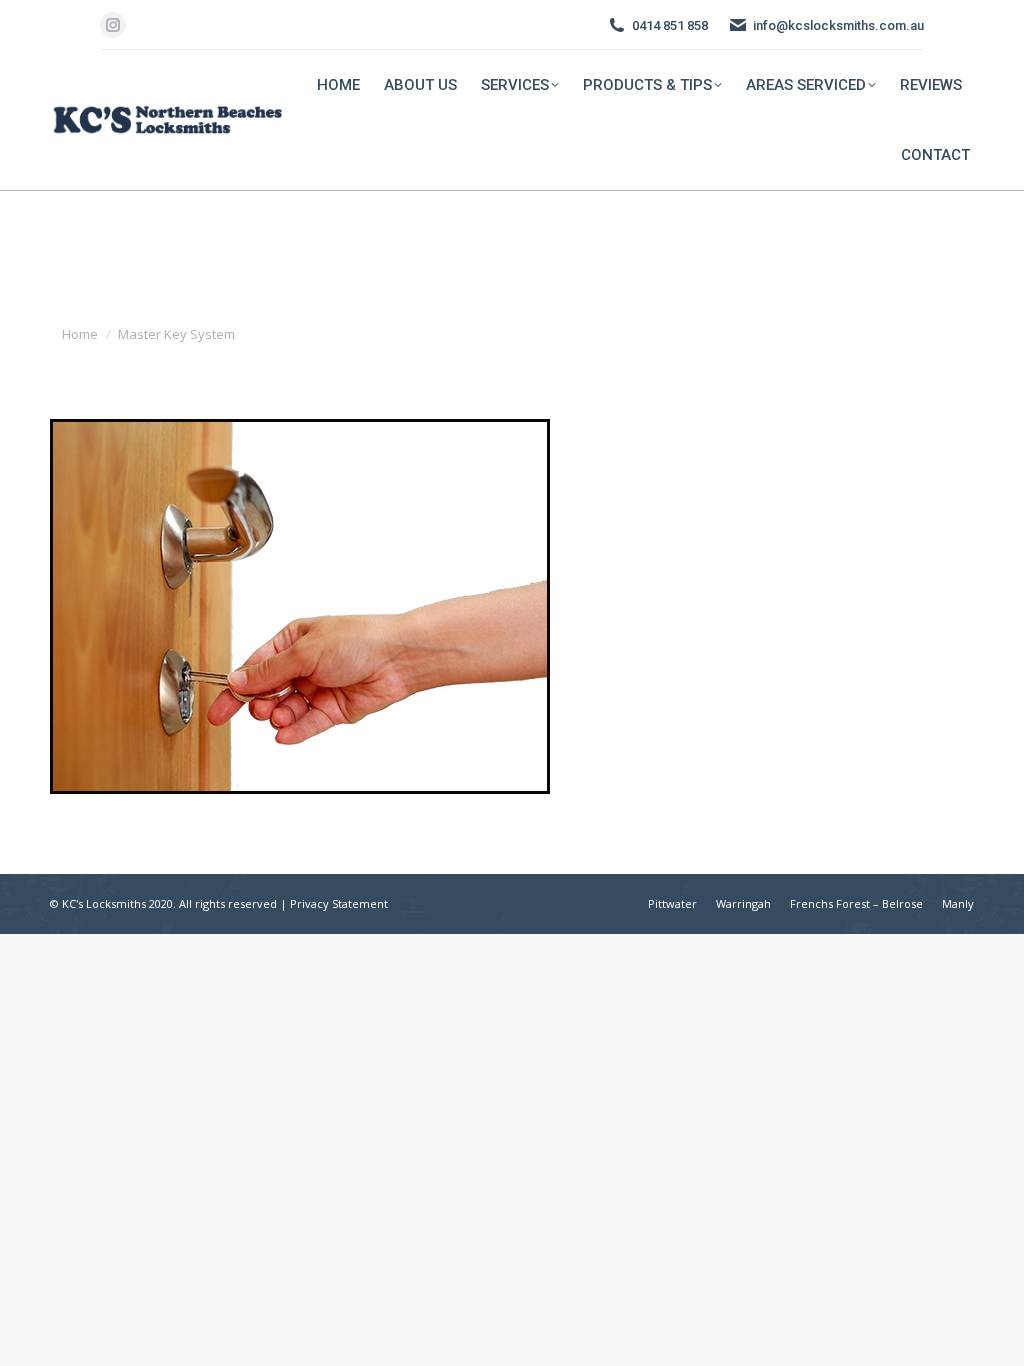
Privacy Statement (339, 903)
